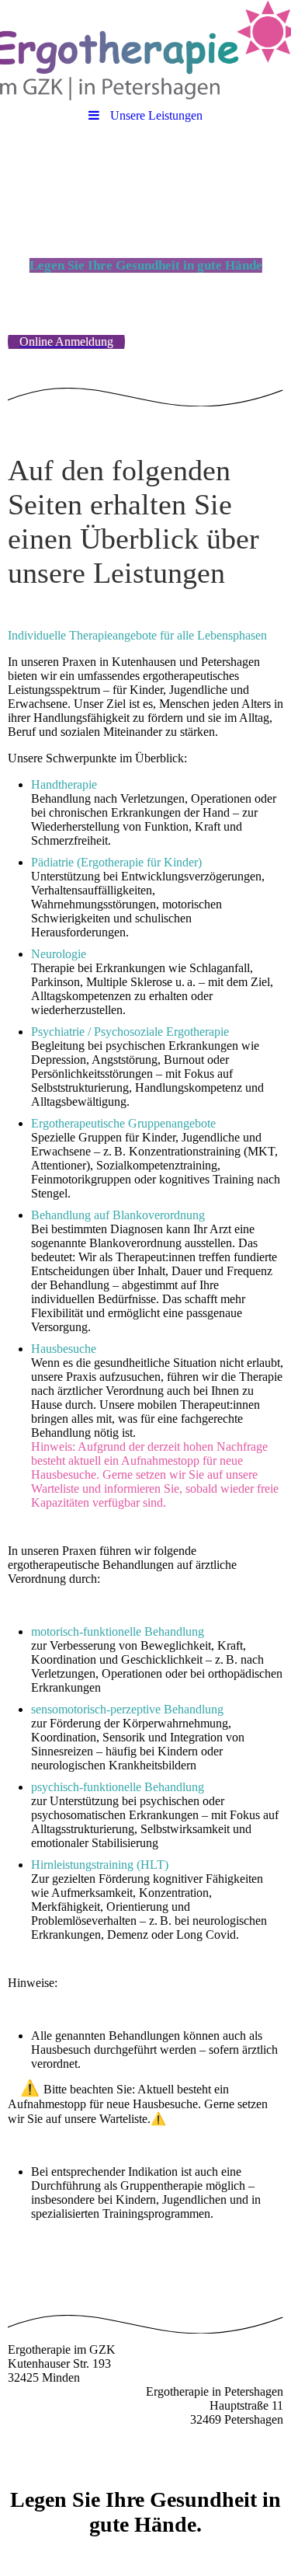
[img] (145, 51)
